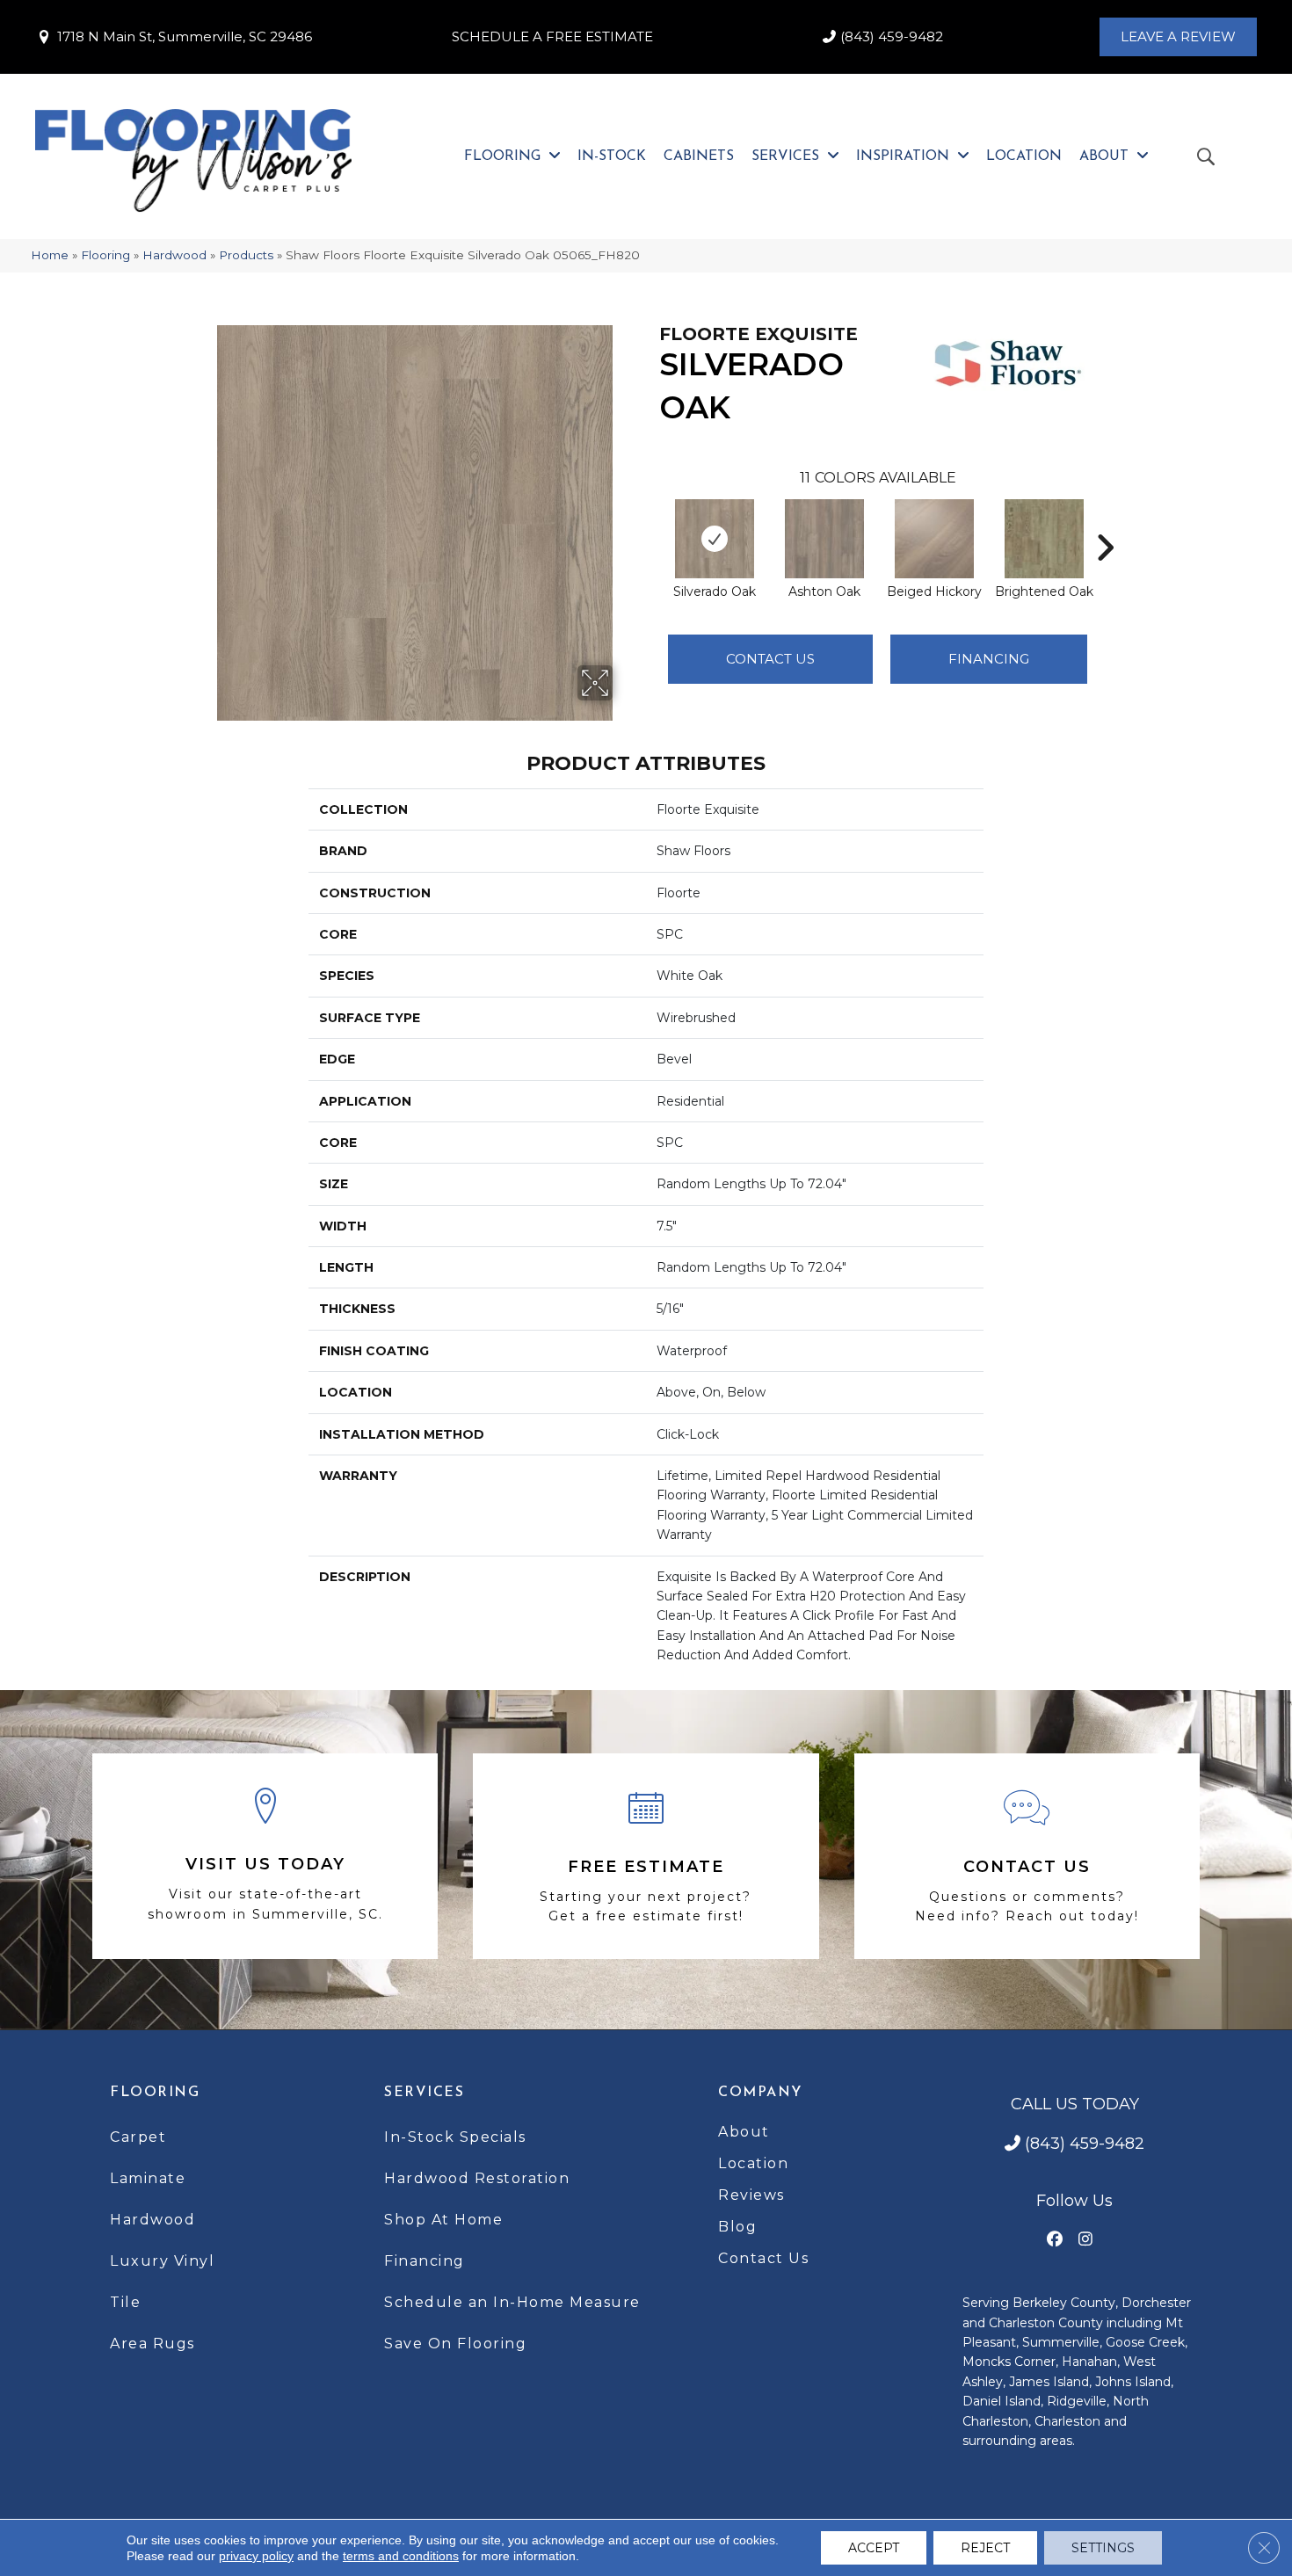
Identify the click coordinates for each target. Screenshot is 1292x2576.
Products (246, 255)
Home (50, 255)
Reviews (751, 2195)
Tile (125, 2302)
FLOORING (155, 2093)
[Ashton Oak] (824, 539)
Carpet (138, 2137)
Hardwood (174, 255)
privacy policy (256, 2556)
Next (1105, 521)
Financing (425, 2261)
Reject (985, 2548)
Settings (1103, 2548)
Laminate (148, 2178)
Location (753, 2163)
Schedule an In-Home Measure (512, 2302)
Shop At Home (443, 2220)
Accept (874, 2548)
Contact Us (770, 659)
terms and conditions (401, 2556)
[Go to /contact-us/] (1027, 1856)
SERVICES (424, 2093)
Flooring (105, 255)
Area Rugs (152, 2344)
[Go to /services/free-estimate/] (646, 1856)
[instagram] (1086, 2240)
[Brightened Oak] (1044, 539)
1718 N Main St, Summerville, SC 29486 (185, 36)
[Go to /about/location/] (265, 1857)
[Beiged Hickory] (934, 539)
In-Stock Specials (455, 2137)
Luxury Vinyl (162, 2261)
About (744, 2132)
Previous (650, 521)
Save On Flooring (455, 2344)
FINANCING (989, 659)
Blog (737, 2227)
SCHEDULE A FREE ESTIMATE (552, 36)
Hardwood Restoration (477, 2178)
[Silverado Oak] (715, 539)
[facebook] (1055, 2240)
